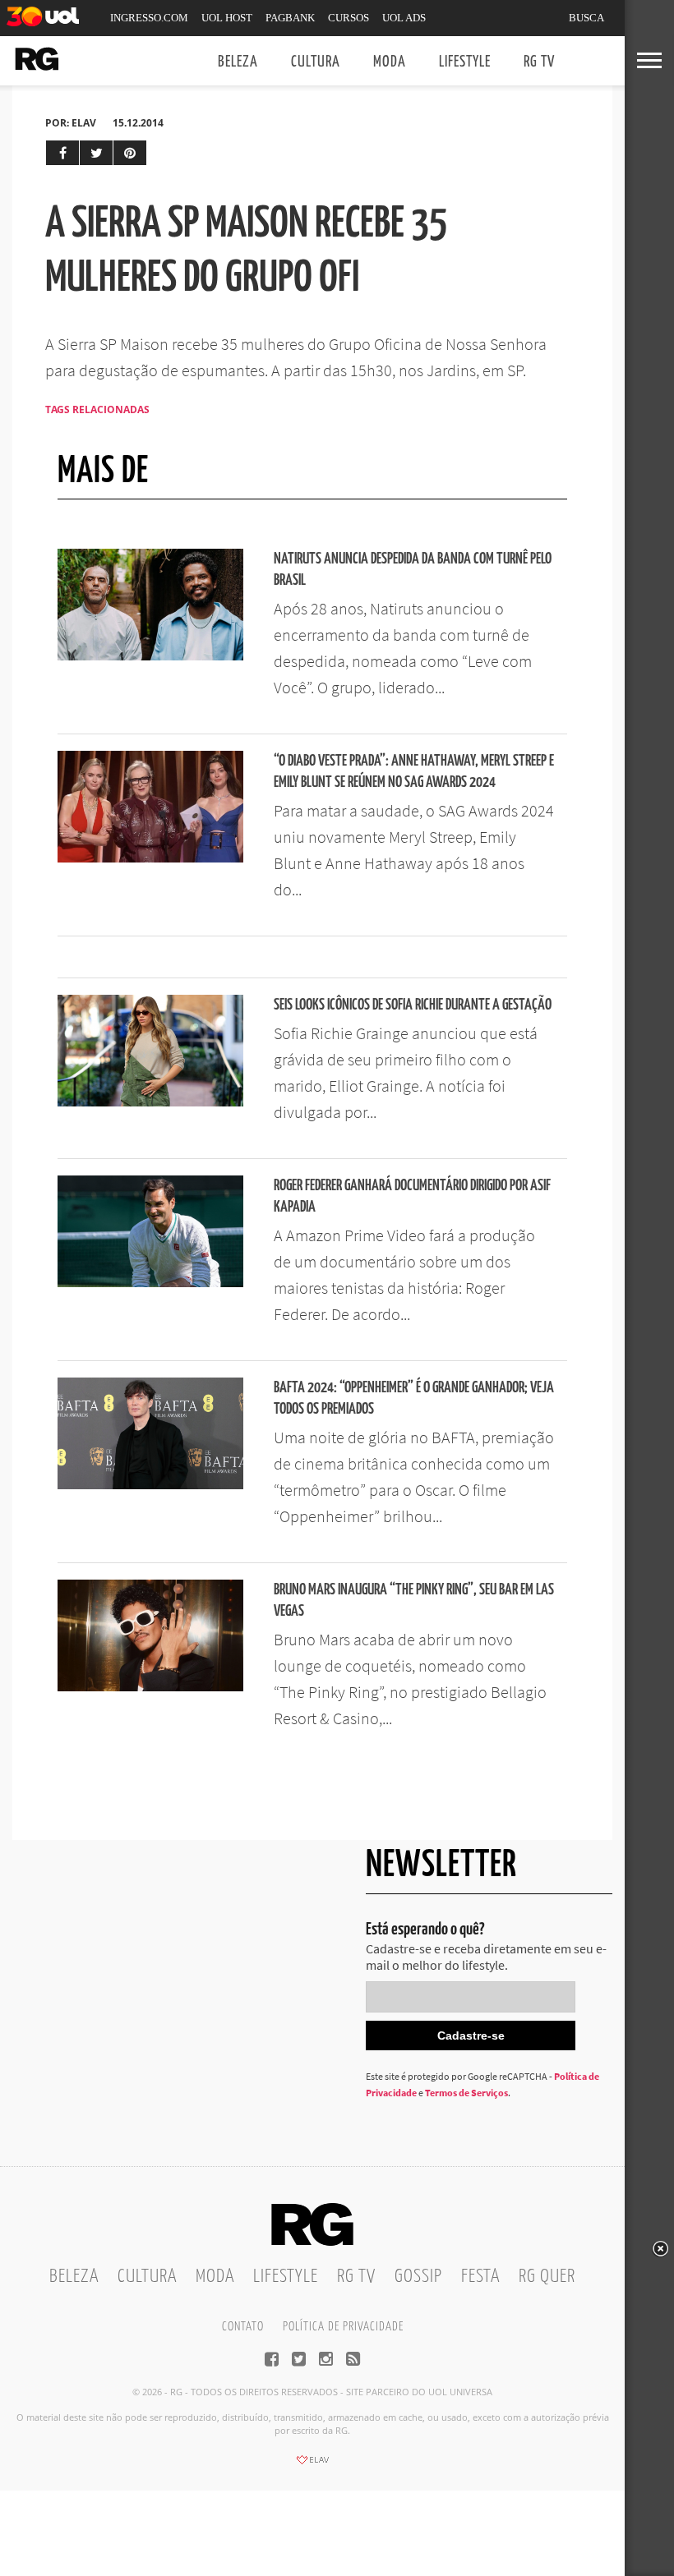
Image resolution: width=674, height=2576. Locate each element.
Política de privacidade (343, 2327)
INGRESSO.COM (149, 18)
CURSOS (349, 18)
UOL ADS (404, 18)
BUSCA (586, 18)
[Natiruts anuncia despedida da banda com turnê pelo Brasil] (150, 655)
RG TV (539, 62)
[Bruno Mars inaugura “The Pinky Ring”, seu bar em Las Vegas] (150, 1686)
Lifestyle (465, 62)
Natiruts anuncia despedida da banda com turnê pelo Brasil (413, 570)
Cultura (316, 62)
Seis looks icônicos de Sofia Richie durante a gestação (413, 1005)
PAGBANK (290, 18)
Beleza (238, 62)
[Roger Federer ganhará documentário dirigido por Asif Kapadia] (150, 1282)
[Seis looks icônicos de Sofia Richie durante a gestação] (150, 1102)
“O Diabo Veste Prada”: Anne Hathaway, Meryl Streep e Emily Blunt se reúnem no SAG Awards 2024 (414, 772)
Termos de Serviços (466, 2093)
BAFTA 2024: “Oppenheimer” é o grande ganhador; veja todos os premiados (414, 1398)
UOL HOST (227, 18)
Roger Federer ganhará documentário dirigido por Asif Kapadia (412, 1196)
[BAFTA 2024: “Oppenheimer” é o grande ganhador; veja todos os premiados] (150, 1484)
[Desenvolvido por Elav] (312, 2465)
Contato (243, 2327)
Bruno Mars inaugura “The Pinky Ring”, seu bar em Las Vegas (414, 1601)
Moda (390, 62)
